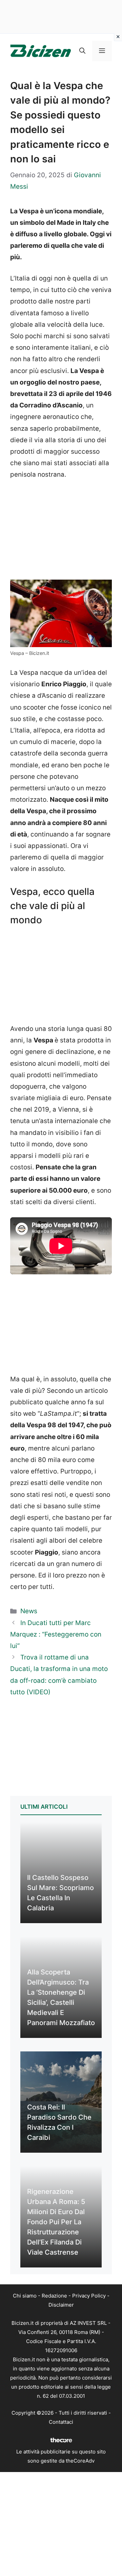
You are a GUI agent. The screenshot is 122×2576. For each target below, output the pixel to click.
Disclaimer (61, 2305)
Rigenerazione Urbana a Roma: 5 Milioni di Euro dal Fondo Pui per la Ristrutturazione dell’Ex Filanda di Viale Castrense (56, 2222)
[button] (82, 51)
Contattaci (61, 2422)
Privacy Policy (89, 2296)
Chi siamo (25, 2296)
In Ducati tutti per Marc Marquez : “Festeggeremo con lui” (56, 1634)
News (29, 1611)
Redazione (54, 2296)
